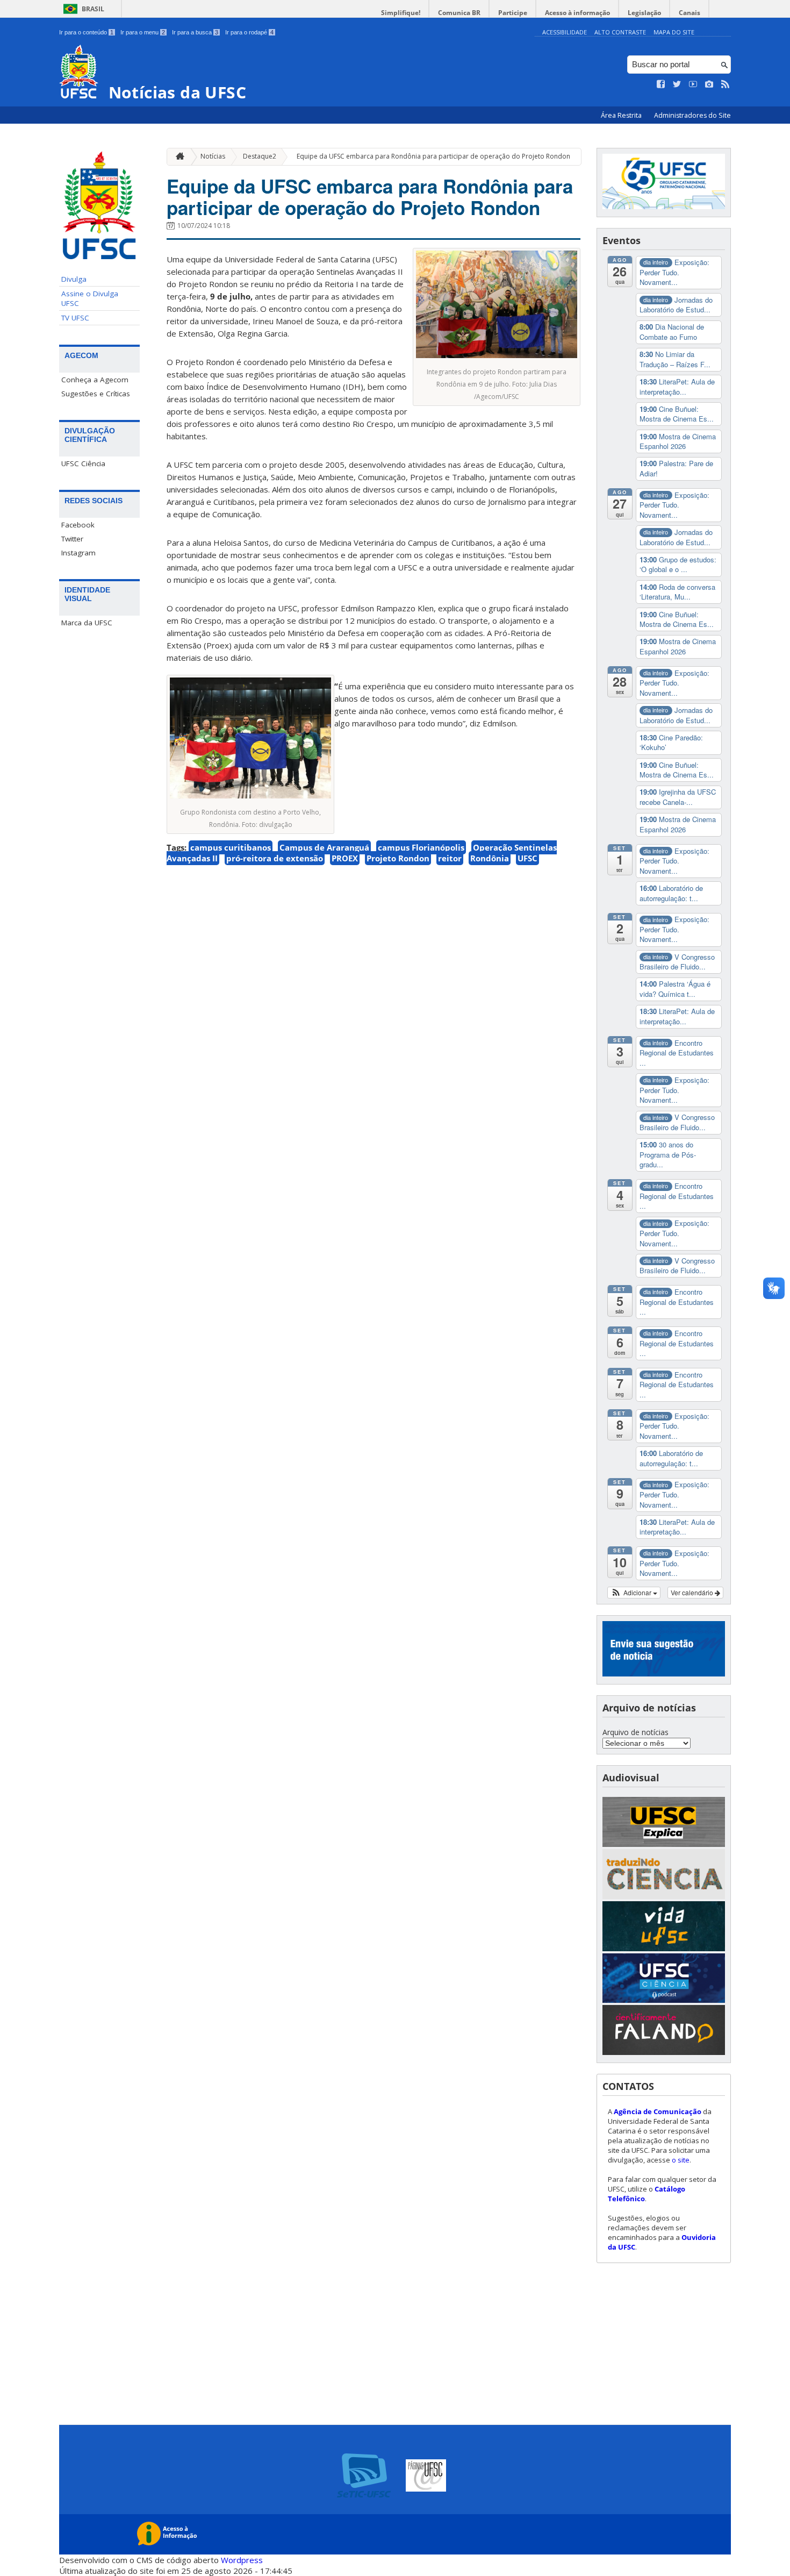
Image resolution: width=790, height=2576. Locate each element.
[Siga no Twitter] (677, 84)
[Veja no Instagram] (709, 84)
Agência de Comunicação (658, 2111)
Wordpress (242, 2560)
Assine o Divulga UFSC (90, 298)
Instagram (78, 553)
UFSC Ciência (83, 463)
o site (681, 2160)
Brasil (93, 9)
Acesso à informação (577, 13)
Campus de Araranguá (324, 847)
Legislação (644, 13)
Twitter (72, 539)
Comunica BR (459, 13)
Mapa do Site (674, 32)
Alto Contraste (620, 32)
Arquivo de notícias (635, 1732)
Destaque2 (260, 156)
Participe (513, 13)
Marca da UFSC (87, 623)
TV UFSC (75, 318)
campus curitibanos (231, 847)
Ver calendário (693, 1592)
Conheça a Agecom (95, 380)
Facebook (78, 525)
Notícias (213, 156)
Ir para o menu (143, 32)
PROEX (345, 858)
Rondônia (490, 858)
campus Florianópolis (421, 847)
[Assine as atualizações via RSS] (726, 84)
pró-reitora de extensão (275, 858)
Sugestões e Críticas (96, 394)
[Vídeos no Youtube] (693, 84)
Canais (690, 13)
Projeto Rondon (398, 858)
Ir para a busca (195, 32)
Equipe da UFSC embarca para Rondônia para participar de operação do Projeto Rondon (433, 156)
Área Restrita (622, 115)
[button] (634, 1593)
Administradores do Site (692, 115)
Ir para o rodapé (249, 32)
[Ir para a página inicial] (177, 157)
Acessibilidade (565, 32)
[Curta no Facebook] (661, 84)
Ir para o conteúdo (86, 32)
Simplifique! (401, 13)
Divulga (74, 279)
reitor (450, 858)
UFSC (527, 858)
